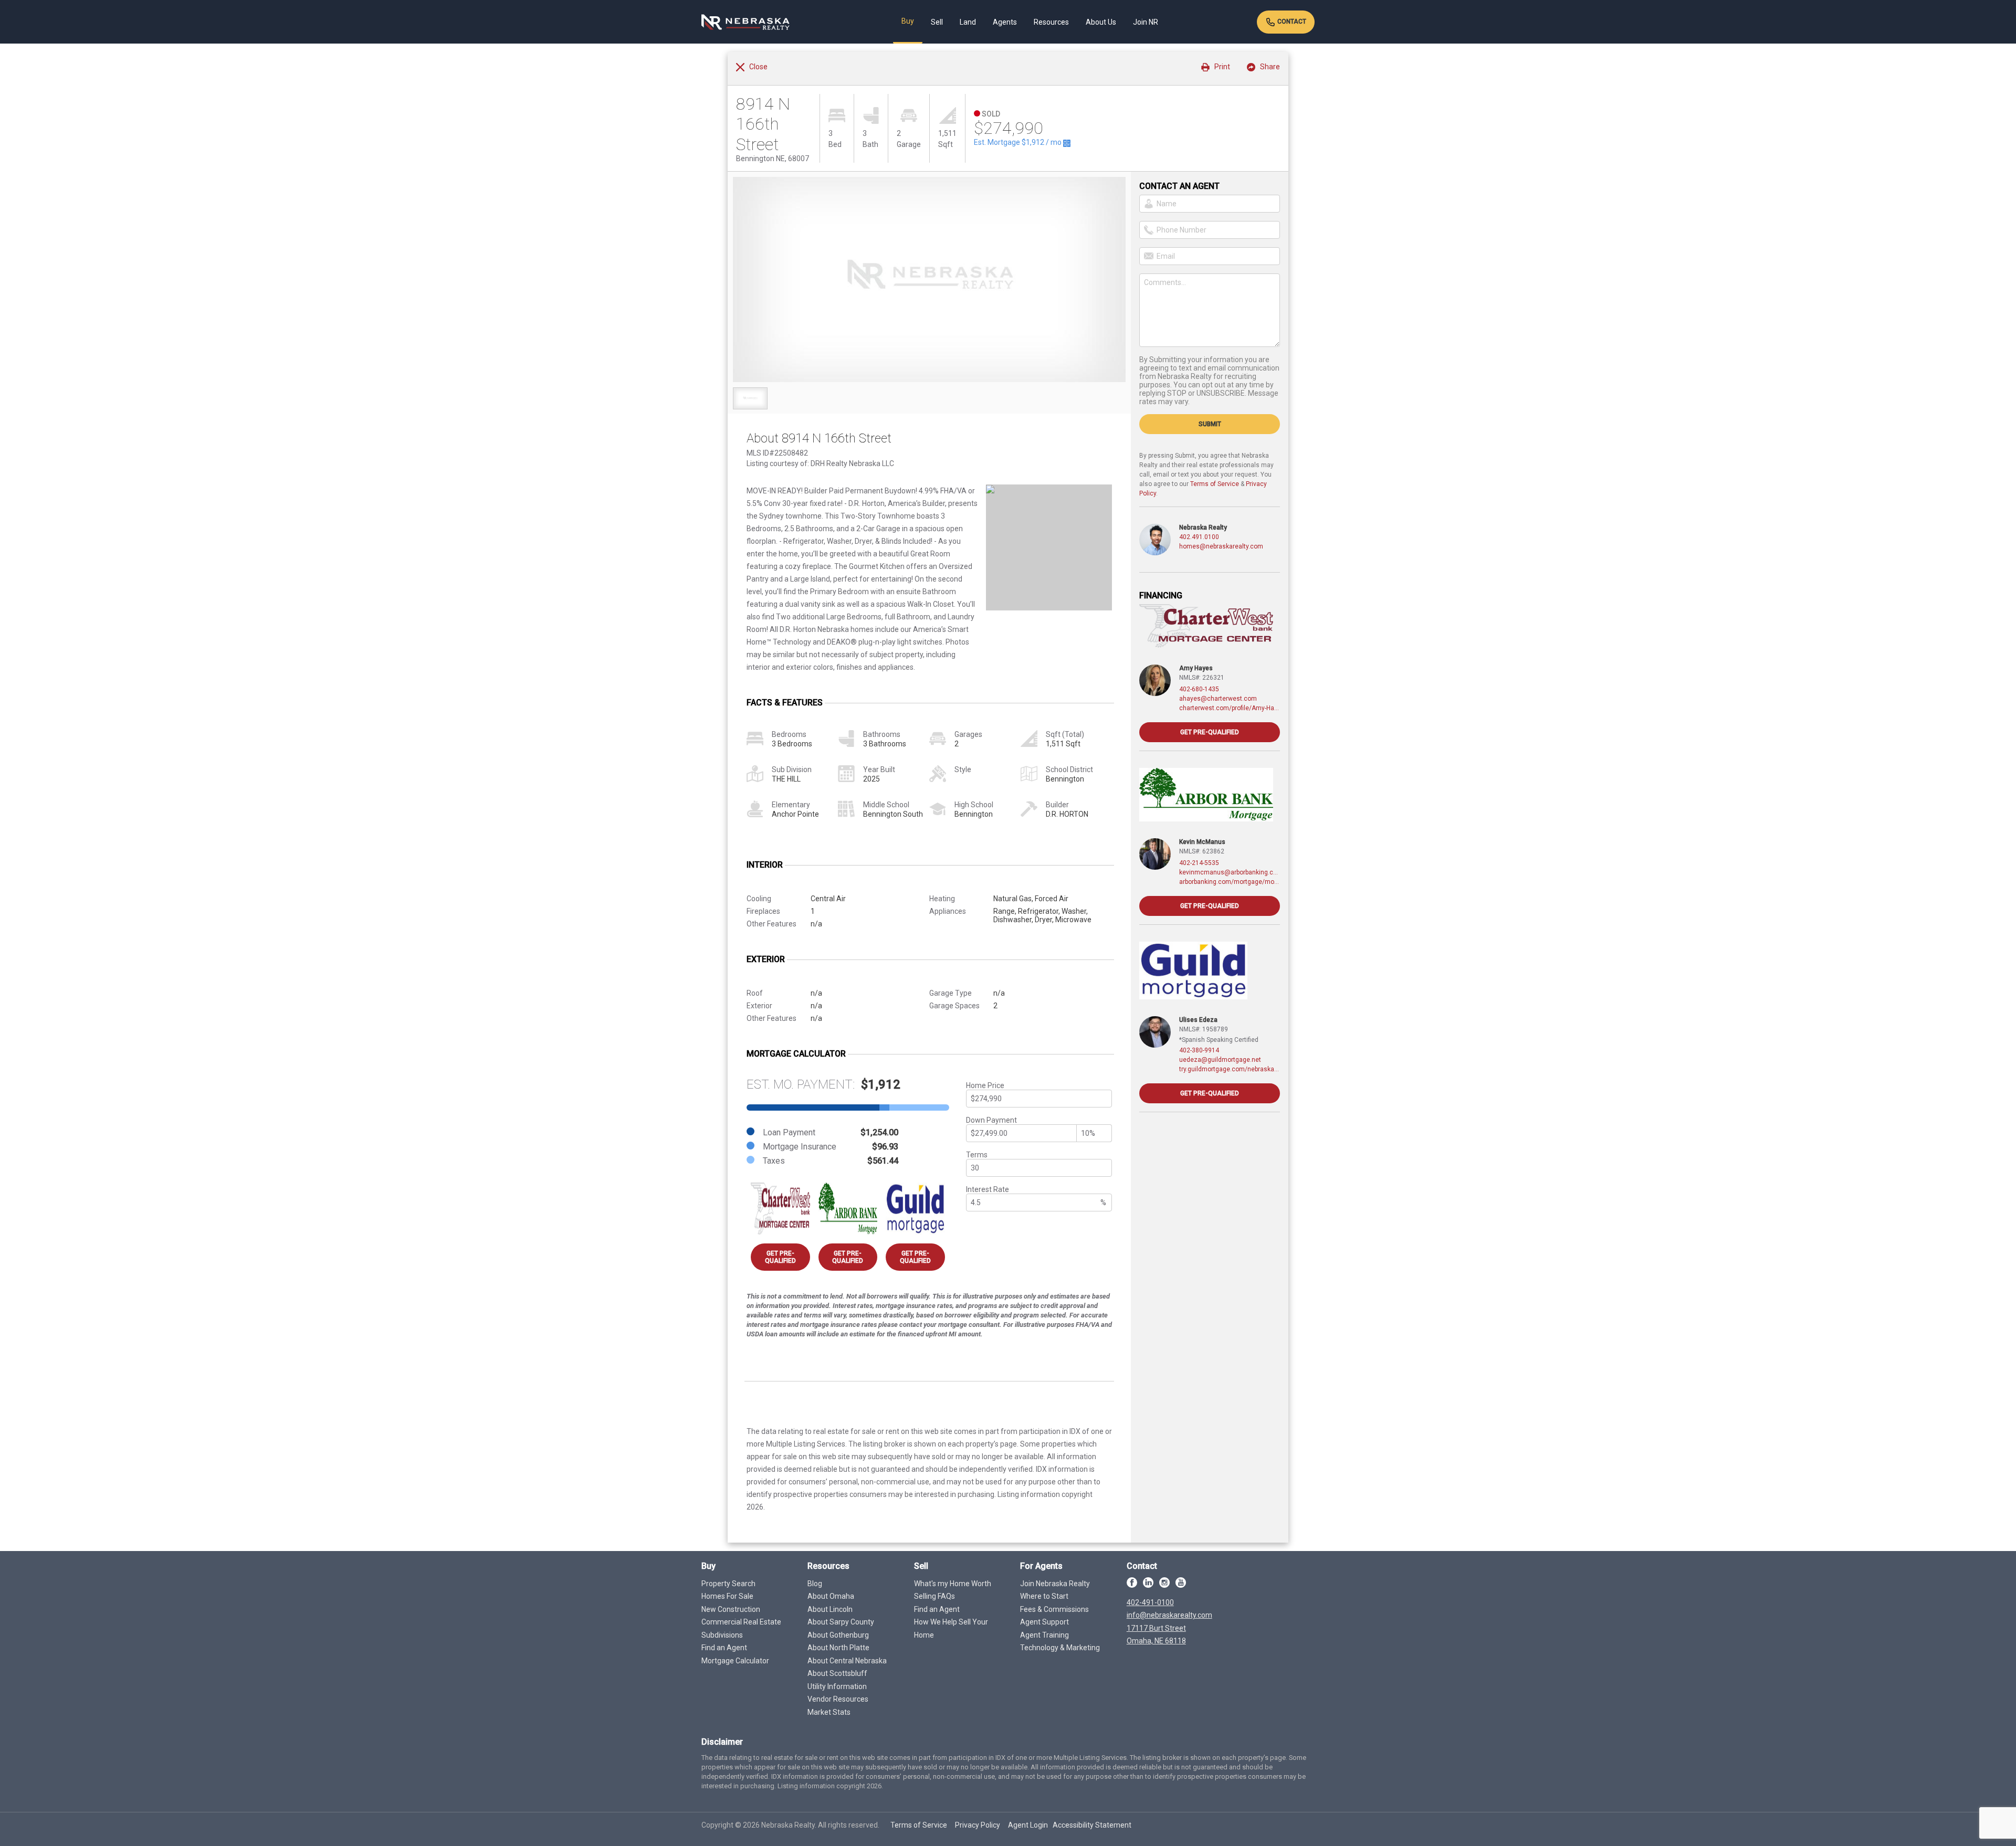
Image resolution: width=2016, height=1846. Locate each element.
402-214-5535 (1199, 863)
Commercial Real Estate (741, 1622)
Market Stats (829, 1712)
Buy (908, 21)
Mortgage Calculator (735, 1661)
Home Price (985, 1085)
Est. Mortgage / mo (1018, 142)
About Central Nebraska (847, 1661)
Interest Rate (988, 1189)
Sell (937, 22)
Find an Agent (724, 1648)
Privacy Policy (978, 1825)
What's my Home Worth (953, 1584)
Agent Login (1028, 1825)
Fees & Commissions (1054, 1609)
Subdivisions (722, 1635)
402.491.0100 (1199, 537)
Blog (815, 1584)
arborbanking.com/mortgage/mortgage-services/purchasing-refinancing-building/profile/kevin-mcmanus (1230, 882)
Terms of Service (1215, 484)
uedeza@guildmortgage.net (1220, 1060)
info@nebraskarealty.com (1169, 1615)
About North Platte (838, 1648)
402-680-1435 (1199, 689)
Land (968, 22)
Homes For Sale (727, 1596)
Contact (1291, 22)
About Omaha (831, 1596)
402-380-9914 (1199, 1050)
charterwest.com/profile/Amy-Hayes (1230, 708)
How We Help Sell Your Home (951, 1628)
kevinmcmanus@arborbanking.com (1230, 872)
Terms (977, 1155)
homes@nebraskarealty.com (1221, 546)
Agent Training (1044, 1635)
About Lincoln (830, 1609)
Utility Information (837, 1686)
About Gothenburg (838, 1635)
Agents (1005, 22)
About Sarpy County (841, 1622)
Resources (1051, 22)
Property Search (728, 1584)
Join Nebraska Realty (1055, 1584)
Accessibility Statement (1092, 1825)
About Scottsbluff (837, 1673)
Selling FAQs (934, 1596)
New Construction (731, 1609)
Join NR (1146, 22)
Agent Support (1044, 1622)
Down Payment (991, 1120)
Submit (1210, 424)
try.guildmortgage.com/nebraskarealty (1230, 1069)
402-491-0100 (1150, 1602)
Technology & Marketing (1060, 1648)
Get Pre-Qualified (780, 1257)
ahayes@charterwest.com (1218, 699)
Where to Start (1044, 1596)
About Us (1101, 22)
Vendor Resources (838, 1699)
